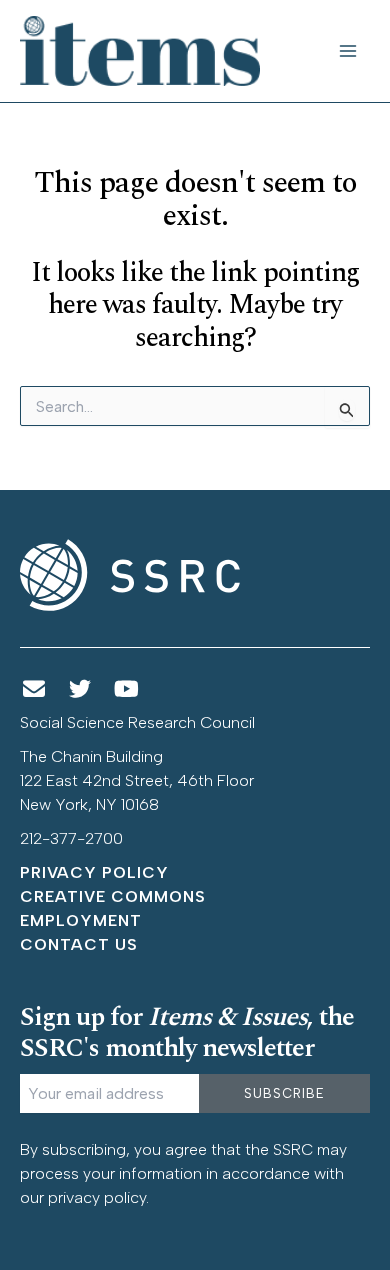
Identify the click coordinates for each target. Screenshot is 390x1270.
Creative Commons (113, 896)
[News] (34, 689)
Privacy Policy (94, 872)
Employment (81, 920)
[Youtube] (127, 689)
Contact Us (79, 944)
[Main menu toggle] (348, 51)
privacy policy (97, 1197)
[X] (81, 689)
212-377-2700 (71, 838)
